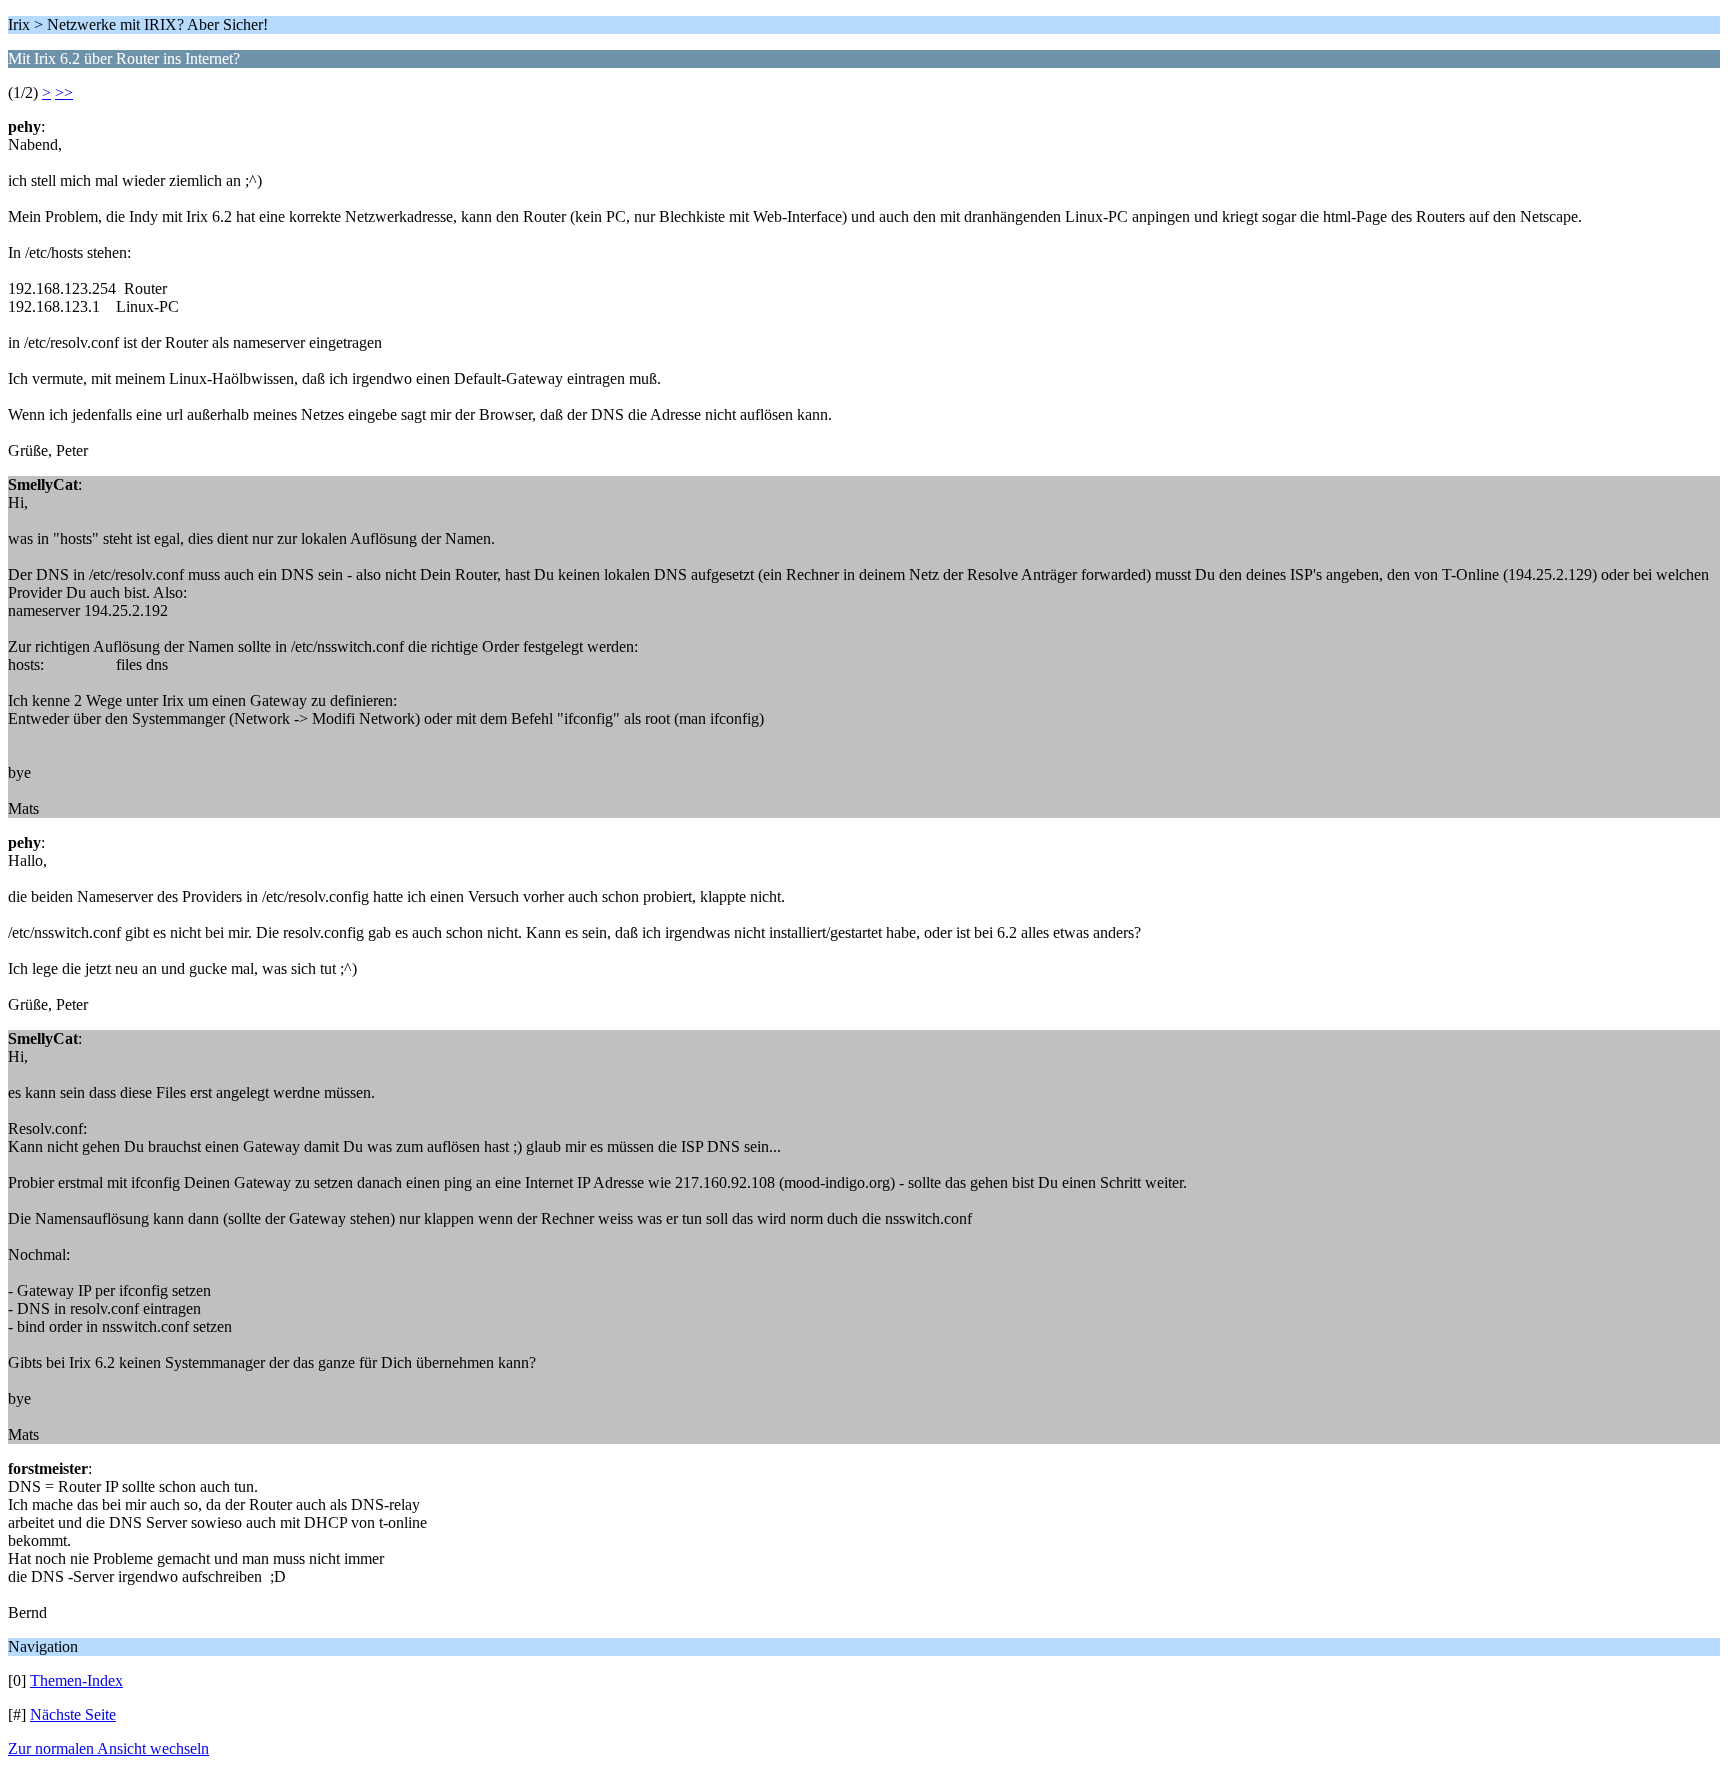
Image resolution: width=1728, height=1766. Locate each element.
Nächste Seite (73, 1714)
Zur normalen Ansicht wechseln (108, 1748)
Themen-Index (76, 1680)
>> (64, 92)
